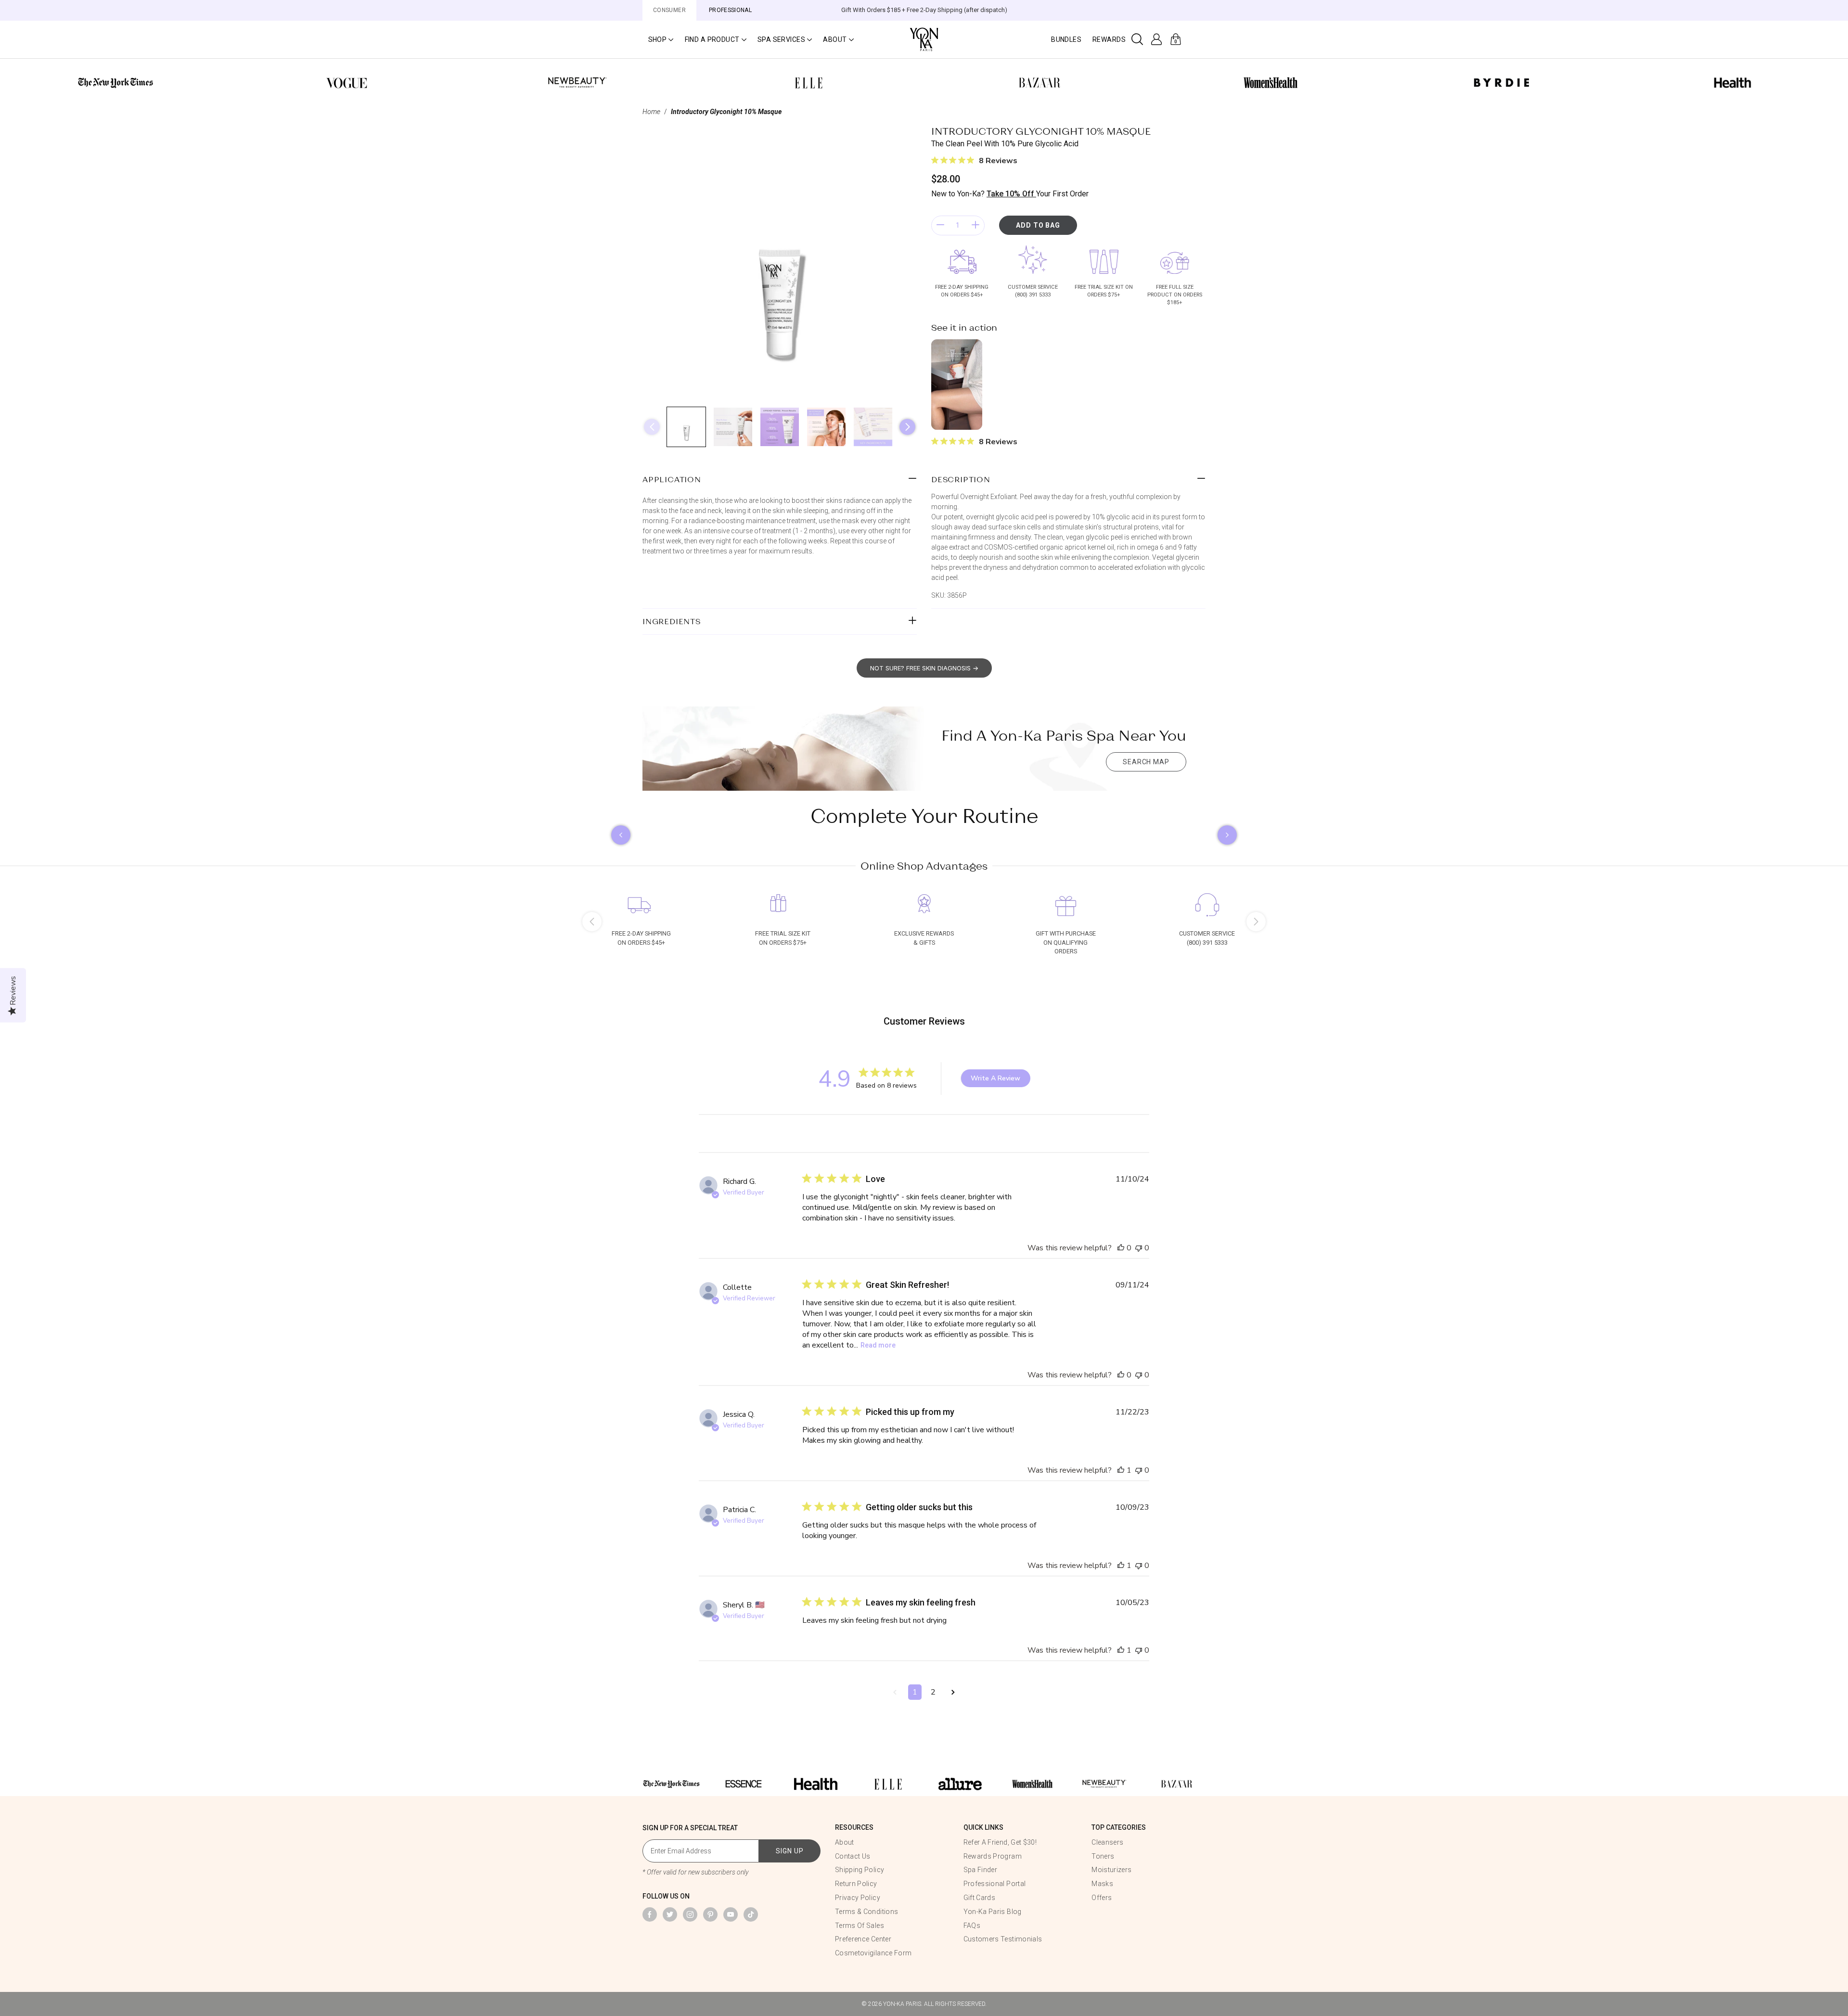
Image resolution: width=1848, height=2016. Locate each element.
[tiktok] (751, 1914)
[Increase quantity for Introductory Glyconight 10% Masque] (975, 225)
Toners (1103, 1856)
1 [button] (915, 1692)
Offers (1102, 1898)
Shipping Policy (860, 1870)
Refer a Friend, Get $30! (1000, 1842)
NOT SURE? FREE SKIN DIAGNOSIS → (924, 668)
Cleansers (1107, 1842)
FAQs (972, 1926)
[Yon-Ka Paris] (924, 39)
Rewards (1109, 39)
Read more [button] (878, 1345)
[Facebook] (650, 1914)
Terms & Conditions (866, 1912)
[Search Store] (1137, 39)
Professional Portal (995, 1884)
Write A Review (995, 1078)
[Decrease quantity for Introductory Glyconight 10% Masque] (940, 225)
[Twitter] (670, 1914)
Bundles (1066, 39)
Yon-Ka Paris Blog (993, 1912)
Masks (1102, 1884)
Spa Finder (981, 1870)
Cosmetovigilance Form (873, 1953)
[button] (661, 39)
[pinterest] (710, 1914)
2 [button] (933, 1692)
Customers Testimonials (1003, 1939)
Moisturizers (1111, 1870)
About (845, 1842)
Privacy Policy (858, 1898)
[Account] (1157, 39)
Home (651, 112)
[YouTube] (731, 1914)
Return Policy (856, 1884)
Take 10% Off (1011, 194)
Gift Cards (980, 1898)
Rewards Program (993, 1856)
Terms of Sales (860, 1926)
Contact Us (853, 1856)
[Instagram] (690, 1914)
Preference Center (863, 1939)
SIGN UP (790, 1851)
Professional (730, 10)
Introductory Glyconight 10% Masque (726, 112)
